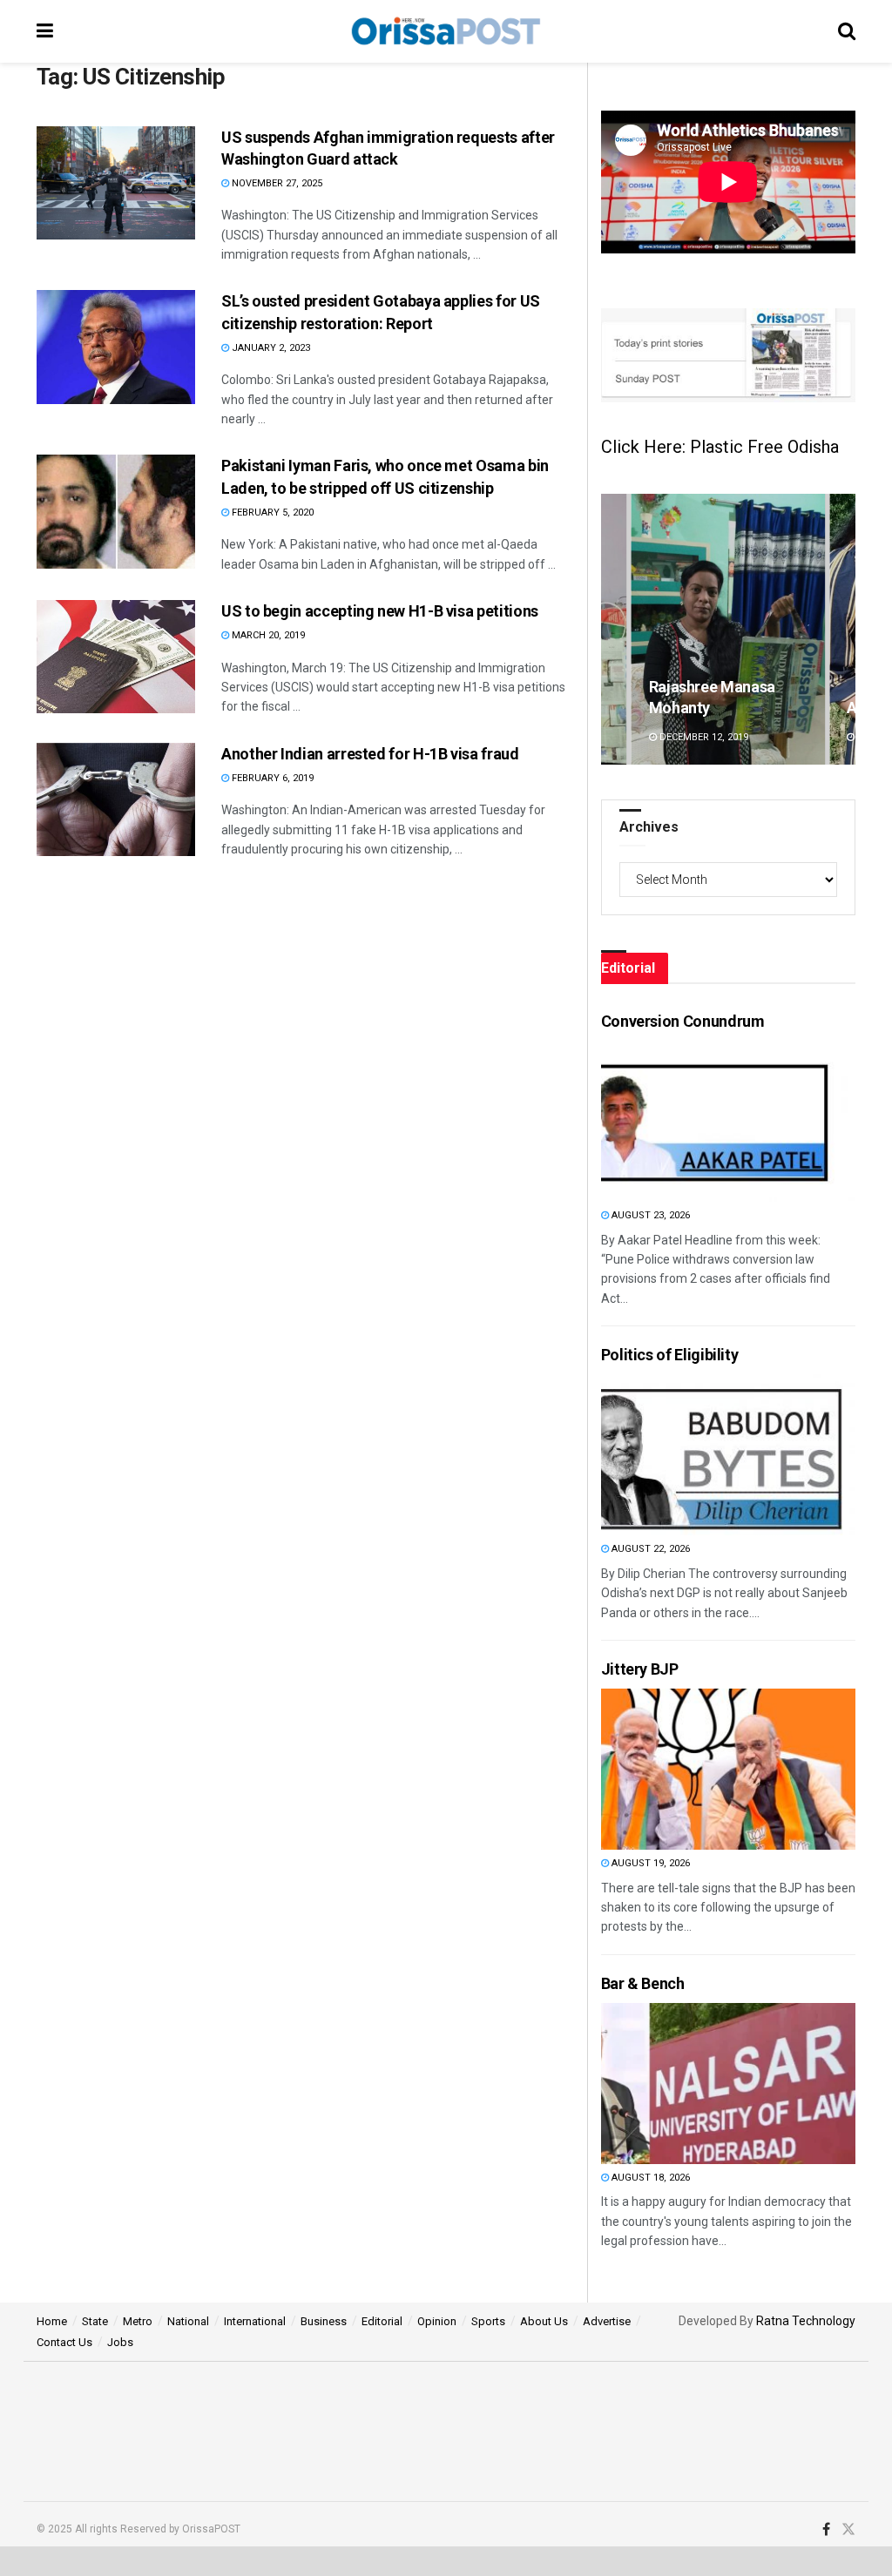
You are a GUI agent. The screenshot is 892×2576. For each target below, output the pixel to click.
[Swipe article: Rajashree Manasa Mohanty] (728, 629)
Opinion (437, 2321)
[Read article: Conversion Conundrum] (694, 1121)
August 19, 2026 (649, 1863)
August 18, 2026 (649, 2178)
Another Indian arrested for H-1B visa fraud (370, 754)
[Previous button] (614, 629)
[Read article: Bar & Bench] (694, 2084)
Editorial (382, 2321)
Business (324, 2321)
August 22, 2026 (649, 1549)
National (188, 2321)
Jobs (120, 2342)
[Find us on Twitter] (848, 2530)
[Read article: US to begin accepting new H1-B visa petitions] (116, 657)
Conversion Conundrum (683, 1021)
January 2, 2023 (270, 348)
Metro (138, 2321)
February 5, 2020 (271, 513)
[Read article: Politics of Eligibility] (694, 1455)
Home (52, 2321)
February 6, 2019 (271, 778)
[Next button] (842, 629)
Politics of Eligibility (670, 1355)
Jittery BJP (640, 1669)
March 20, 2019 (267, 635)
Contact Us (64, 2342)
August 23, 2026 (649, 1215)
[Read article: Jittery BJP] (694, 1769)
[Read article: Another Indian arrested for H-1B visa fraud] (116, 799)
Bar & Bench (643, 1983)
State (95, 2321)
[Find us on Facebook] (826, 2530)
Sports (488, 2321)
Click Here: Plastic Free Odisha (720, 447)
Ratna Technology (806, 2321)
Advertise (607, 2321)
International (255, 2321)
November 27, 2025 (276, 183)
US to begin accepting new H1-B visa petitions (380, 611)
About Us (544, 2321)
